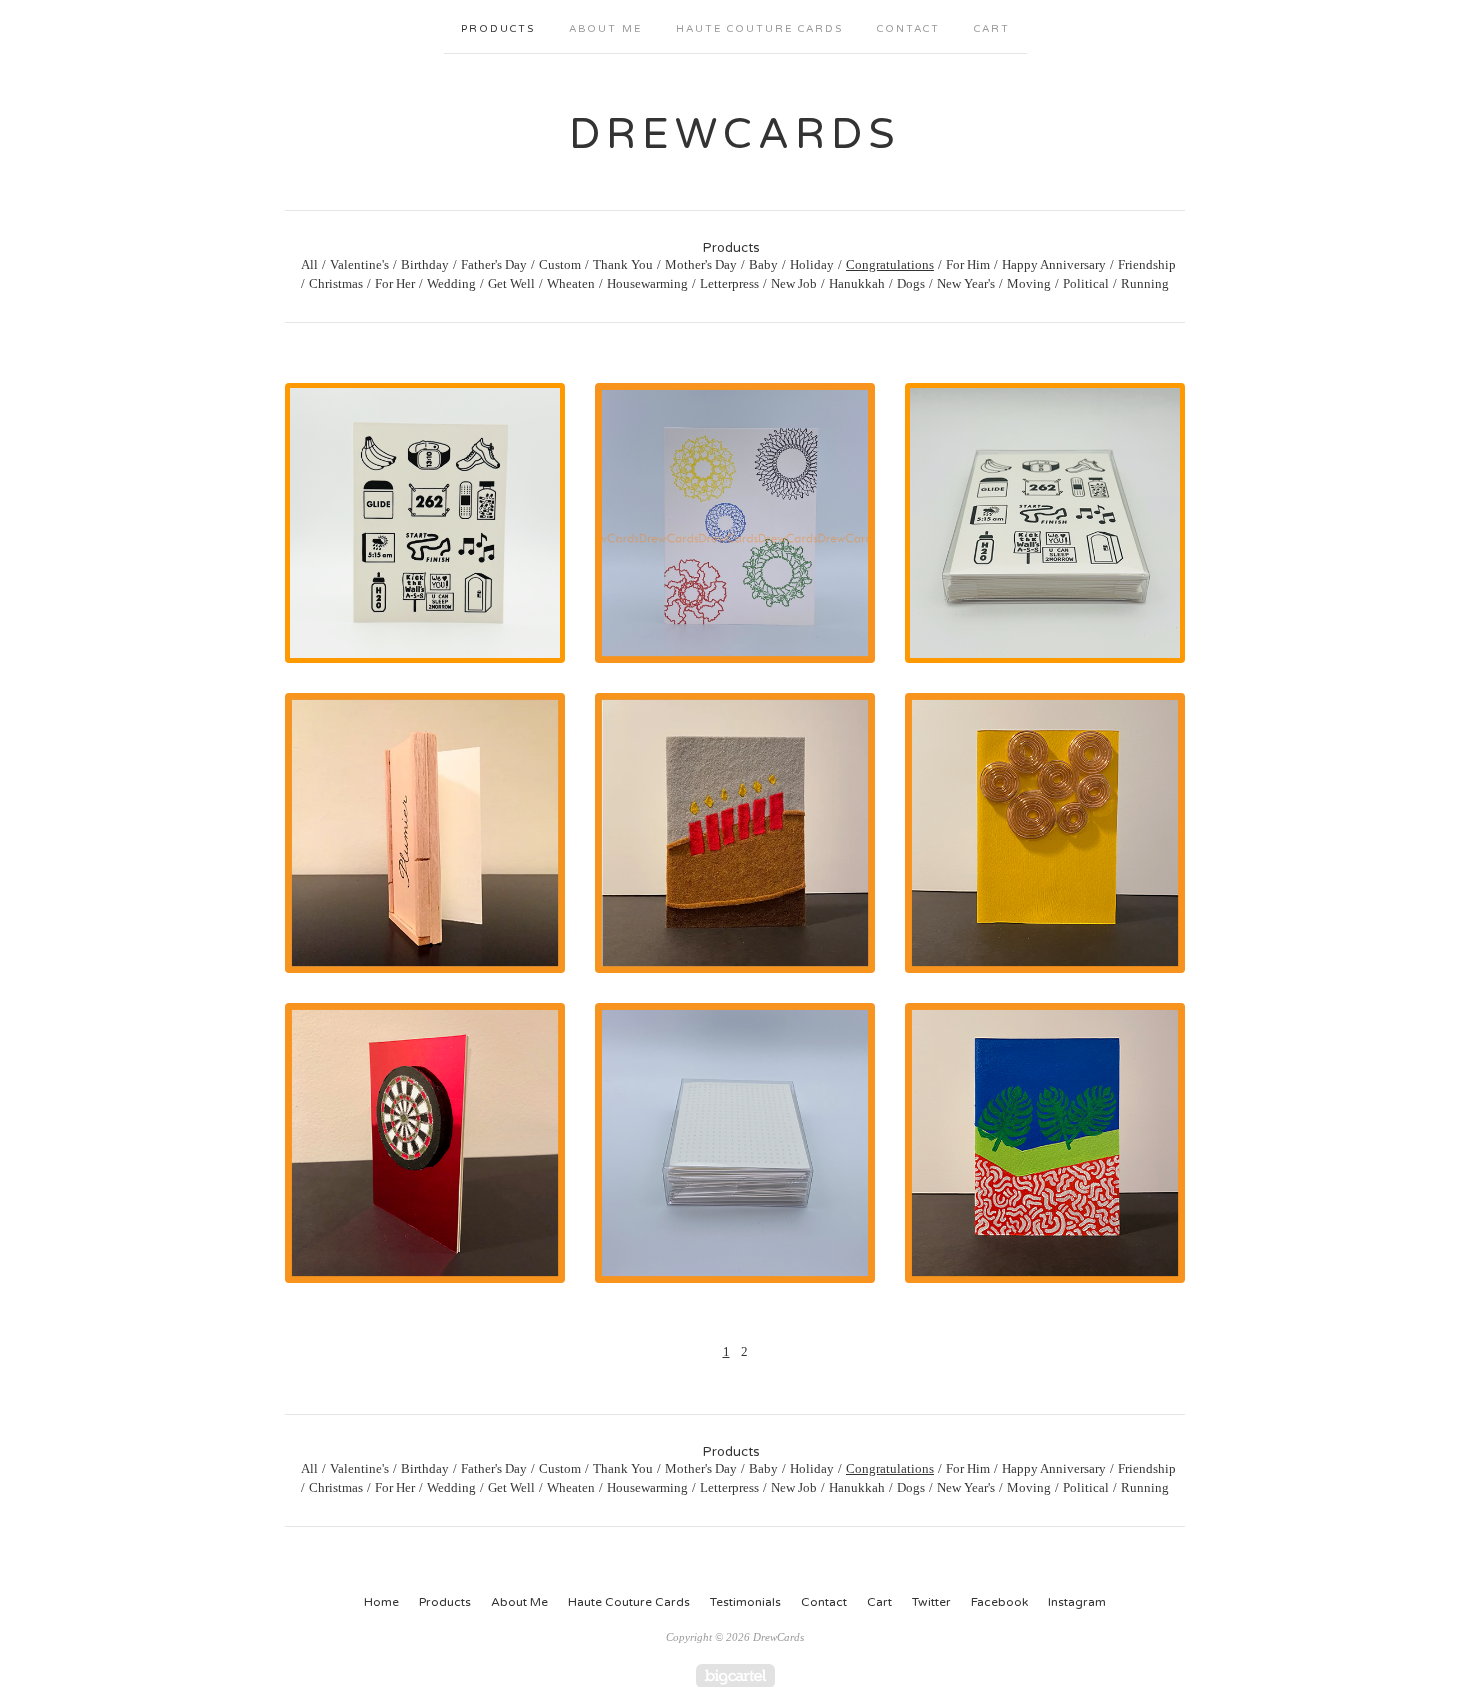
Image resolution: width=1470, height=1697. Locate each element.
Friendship (1147, 264)
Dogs (911, 283)
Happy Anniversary (1054, 264)
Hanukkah (857, 283)
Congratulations (890, 264)
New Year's (966, 283)
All (309, 264)
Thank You (623, 264)
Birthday (425, 264)
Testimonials (745, 1602)
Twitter (931, 1602)
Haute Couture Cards (759, 29)
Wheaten (571, 283)
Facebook (999, 1602)
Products (498, 29)
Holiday (812, 264)
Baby (763, 264)
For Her (395, 283)
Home (381, 1602)
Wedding (451, 283)
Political (1086, 283)
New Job (794, 283)
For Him (968, 264)
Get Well (511, 283)
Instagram (1077, 1602)
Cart (992, 29)
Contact (908, 29)
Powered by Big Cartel (735, 1675)
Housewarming (647, 283)
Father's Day (494, 264)
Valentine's (359, 264)
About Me (605, 29)
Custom (560, 264)
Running (1145, 283)
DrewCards (735, 134)
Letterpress (729, 283)
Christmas (336, 283)
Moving (1029, 283)
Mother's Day (701, 264)
